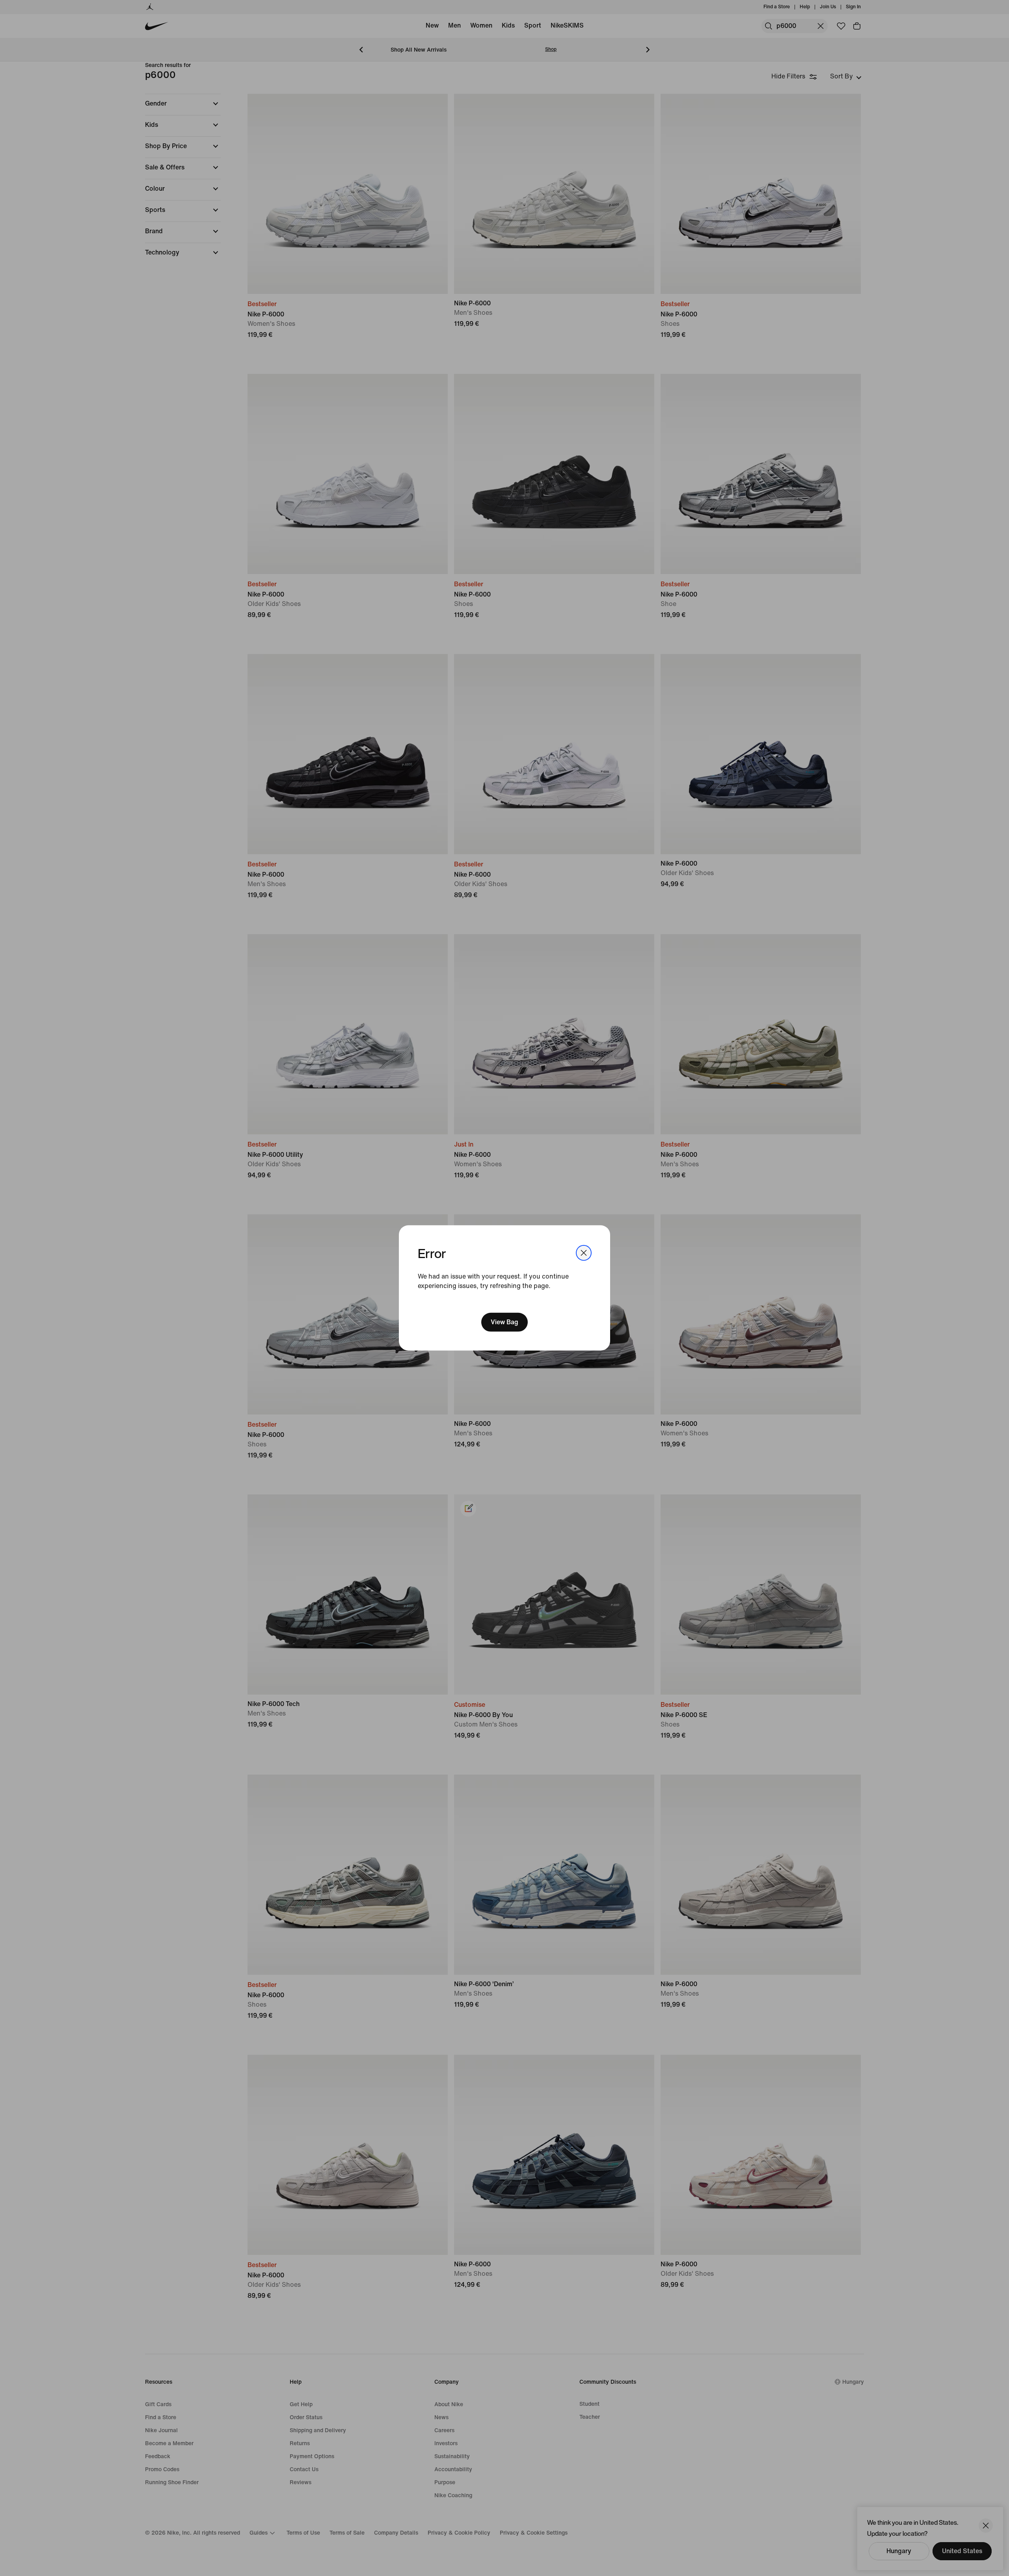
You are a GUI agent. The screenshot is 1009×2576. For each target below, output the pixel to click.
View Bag (504, 1322)
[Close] (584, 1253)
